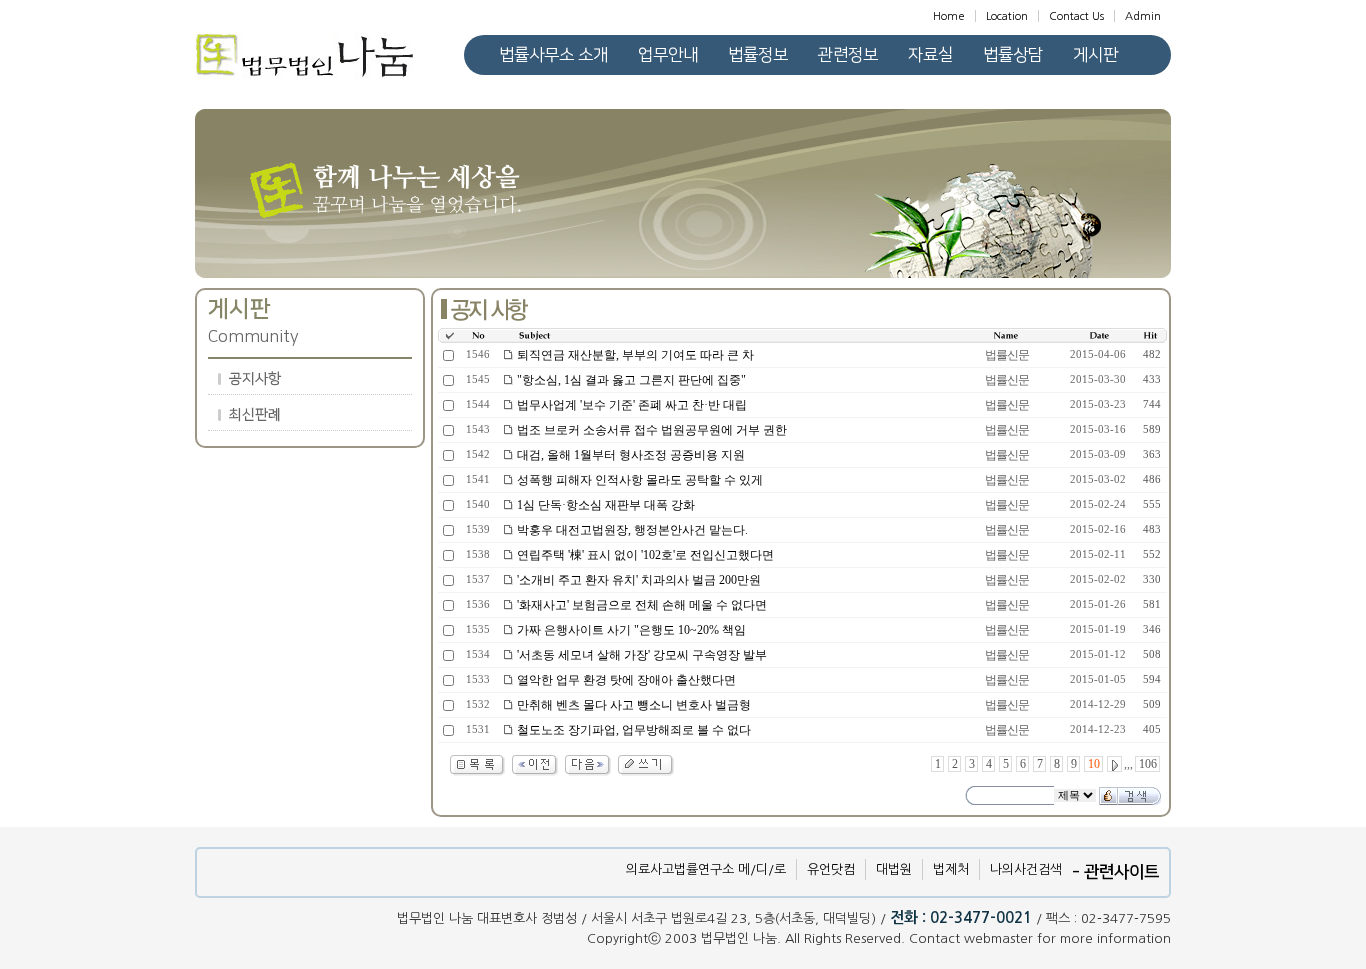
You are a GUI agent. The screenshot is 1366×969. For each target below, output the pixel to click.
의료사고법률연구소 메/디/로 (706, 869)
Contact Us (1076, 16)
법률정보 (758, 55)
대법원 (894, 869)
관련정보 (848, 55)
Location (1007, 16)
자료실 (930, 55)
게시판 (1095, 55)
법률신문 (1007, 355)
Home (949, 16)
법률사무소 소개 (553, 55)
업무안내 (668, 55)
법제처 (951, 869)
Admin (1143, 16)
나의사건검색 (1026, 869)
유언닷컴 (831, 869)
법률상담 (1013, 55)
